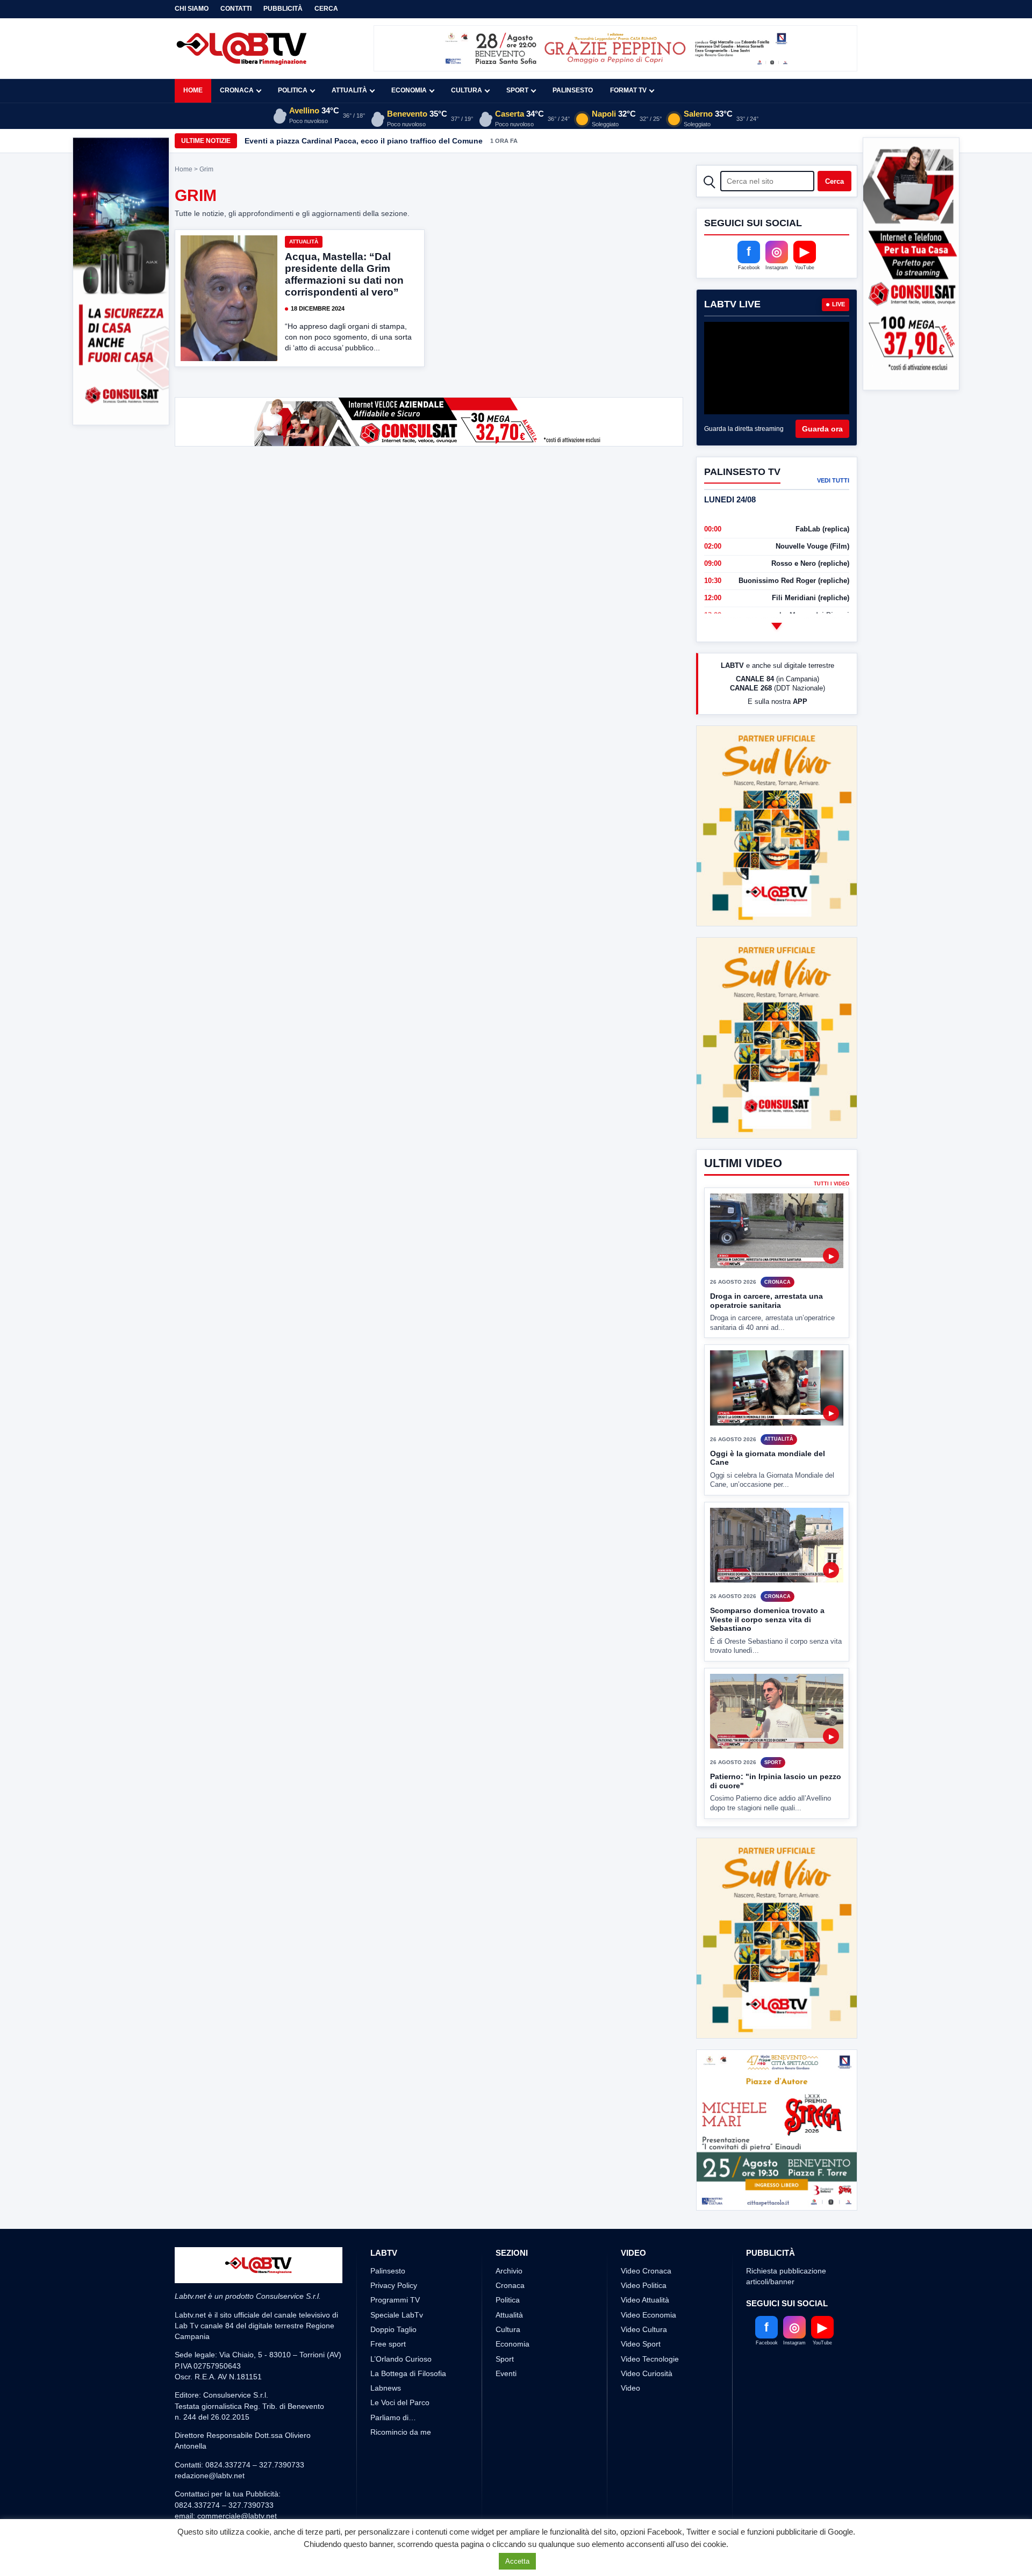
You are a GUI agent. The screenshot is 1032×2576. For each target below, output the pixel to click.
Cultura (467, 90)
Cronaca (237, 90)
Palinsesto (573, 90)
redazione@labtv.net (210, 2395)
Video (630, 2308)
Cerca (326, 9)
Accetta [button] (517, 2561)
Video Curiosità (647, 2293)
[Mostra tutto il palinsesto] (777, 626)
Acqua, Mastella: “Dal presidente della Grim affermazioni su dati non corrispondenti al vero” (344, 274)
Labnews (386, 2308)
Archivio (509, 2191)
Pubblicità (283, 9)
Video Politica (644, 2205)
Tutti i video (832, 1144)
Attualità (349, 90)
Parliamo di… (393, 2337)
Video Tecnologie (650, 2279)
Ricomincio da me (401, 2352)
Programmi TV (395, 2220)
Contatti (236, 9)
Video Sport (641, 2264)
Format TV (628, 90)
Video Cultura (644, 2249)
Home (193, 90)
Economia (409, 90)
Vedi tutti (833, 480)
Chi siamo (192, 9)
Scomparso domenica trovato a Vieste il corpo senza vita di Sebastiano (767, 1580)
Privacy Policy (394, 2205)
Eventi (506, 2293)
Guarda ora (822, 429)
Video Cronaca (646, 2191)
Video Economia (648, 2235)
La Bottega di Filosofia (408, 2293)
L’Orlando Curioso (401, 2279)
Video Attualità (645, 2220)
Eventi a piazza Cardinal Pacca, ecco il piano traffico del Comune (364, 141)
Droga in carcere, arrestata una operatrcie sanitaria (766, 1261)
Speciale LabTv (397, 2235)
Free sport (388, 2264)
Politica (293, 90)
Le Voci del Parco (400, 2322)
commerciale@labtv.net (237, 2436)
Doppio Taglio (393, 2249)
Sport (517, 90)
